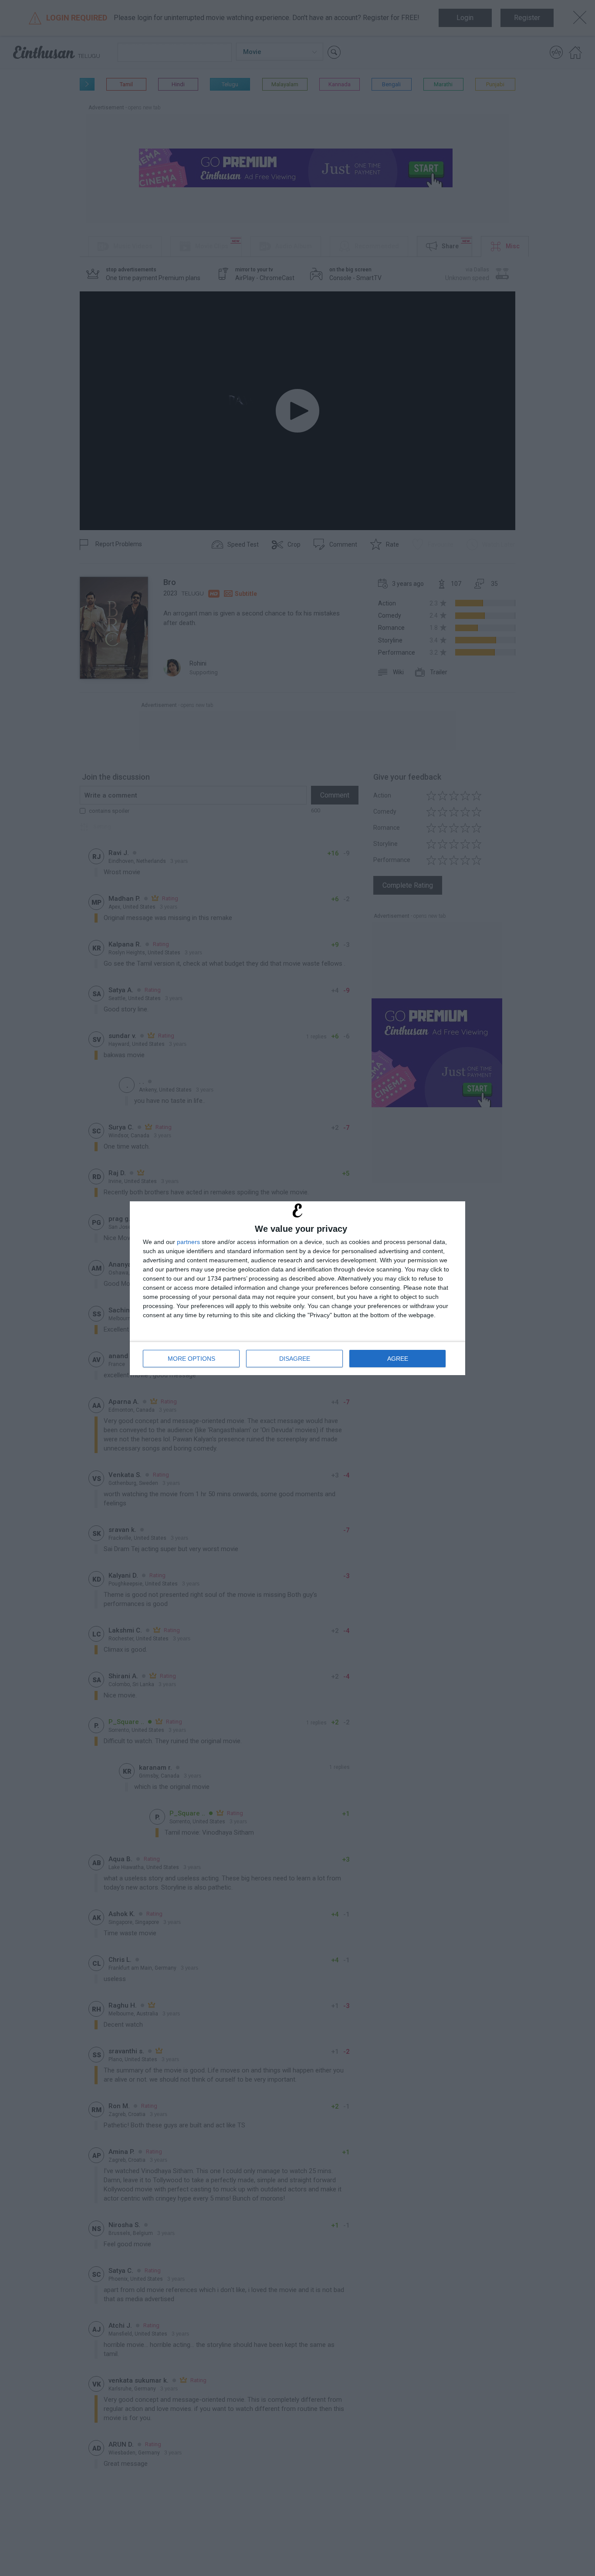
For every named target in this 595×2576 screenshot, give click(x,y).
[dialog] (297, 1288)
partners (188, 1242)
